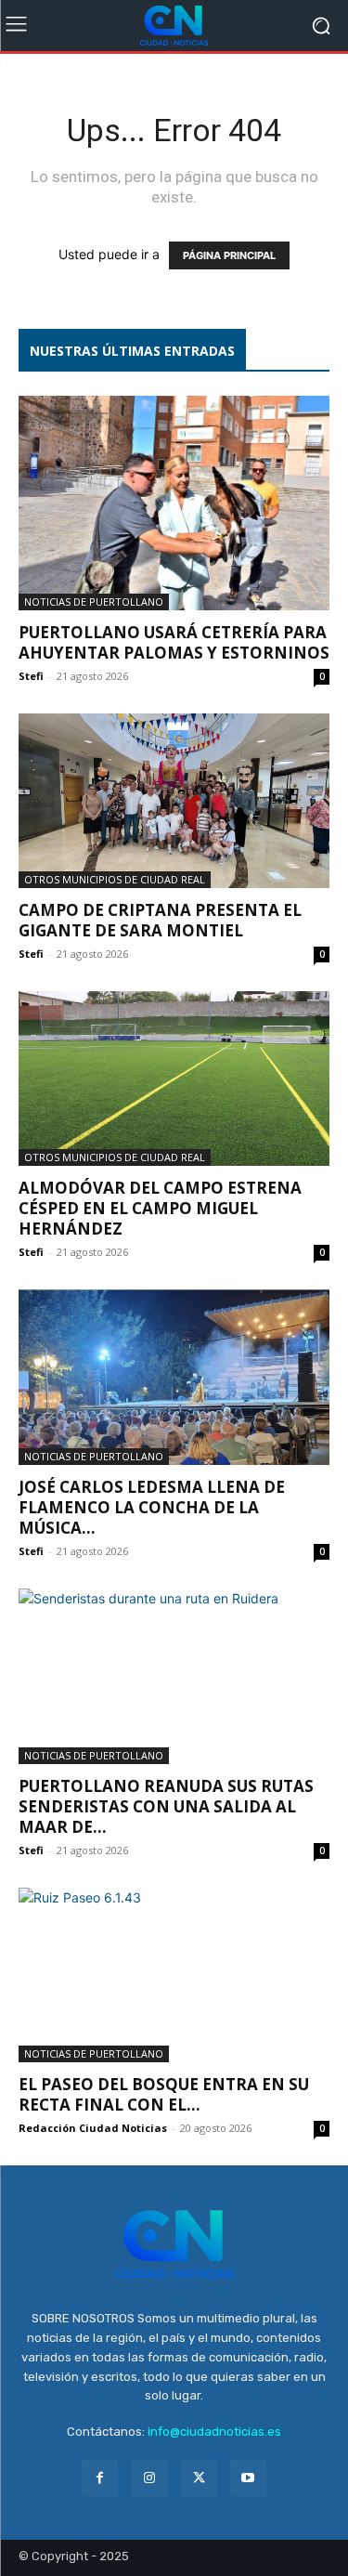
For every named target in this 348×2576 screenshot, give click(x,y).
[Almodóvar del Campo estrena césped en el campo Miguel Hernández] (174, 1079)
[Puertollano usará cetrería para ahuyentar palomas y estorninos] (174, 503)
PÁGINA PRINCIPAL (229, 255)
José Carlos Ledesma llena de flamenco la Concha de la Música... (152, 1507)
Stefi (31, 676)
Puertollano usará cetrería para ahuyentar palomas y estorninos (174, 642)
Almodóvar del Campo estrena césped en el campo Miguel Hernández (160, 1208)
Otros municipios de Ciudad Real (115, 879)
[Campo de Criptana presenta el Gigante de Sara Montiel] (174, 801)
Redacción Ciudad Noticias (93, 2128)
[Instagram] (149, 2478)
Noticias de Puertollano (94, 602)
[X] (199, 2478)
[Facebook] (100, 2478)
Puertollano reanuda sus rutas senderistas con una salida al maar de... (166, 1806)
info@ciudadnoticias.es (214, 2432)
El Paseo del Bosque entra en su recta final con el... (164, 2094)
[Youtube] (248, 2478)
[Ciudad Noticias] (174, 26)
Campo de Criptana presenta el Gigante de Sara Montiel (160, 920)
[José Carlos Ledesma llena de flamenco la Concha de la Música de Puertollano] (174, 1377)
